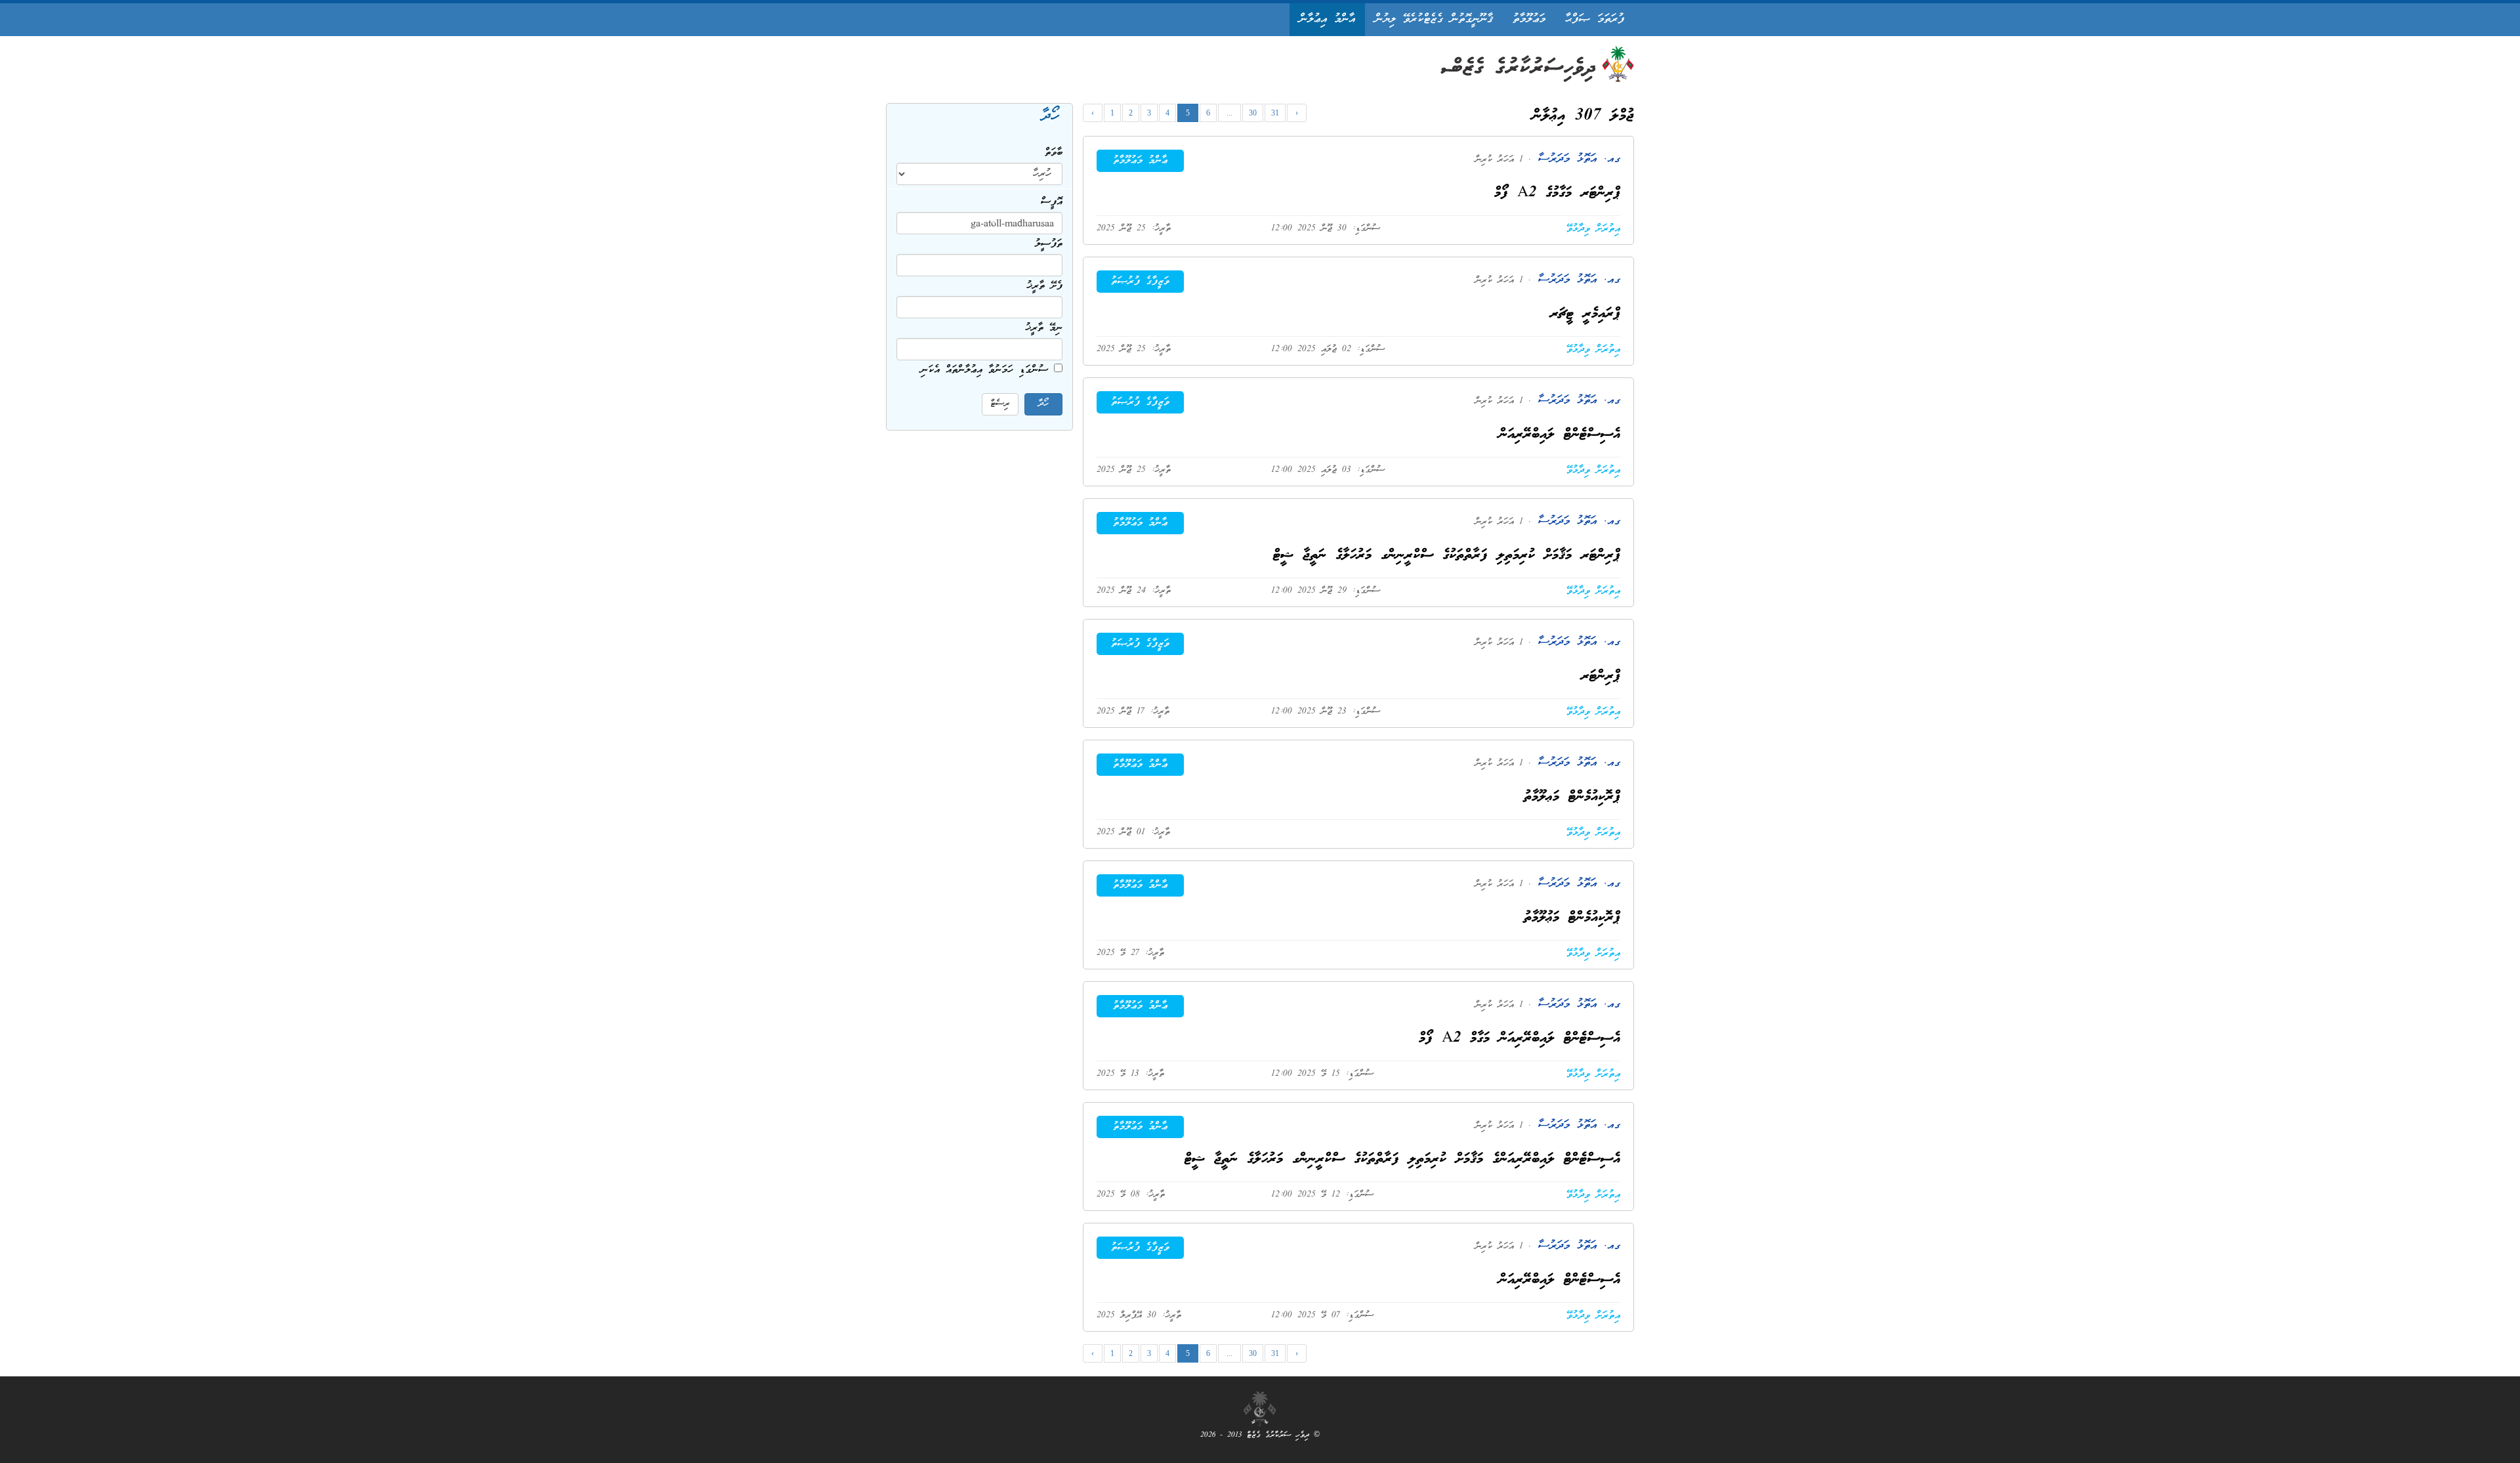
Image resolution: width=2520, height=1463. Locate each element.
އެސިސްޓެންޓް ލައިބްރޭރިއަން (1560, 435)
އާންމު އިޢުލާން (1327, 19)
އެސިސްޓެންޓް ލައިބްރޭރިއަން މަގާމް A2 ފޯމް (1520, 1039)
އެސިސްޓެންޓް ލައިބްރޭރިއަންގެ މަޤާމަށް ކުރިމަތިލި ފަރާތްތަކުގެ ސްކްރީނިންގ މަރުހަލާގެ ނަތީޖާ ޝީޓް (1402, 1159)
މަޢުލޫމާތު (1529, 19)
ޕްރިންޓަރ (1601, 676)
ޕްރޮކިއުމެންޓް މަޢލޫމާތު (1572, 797)
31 (1275, 113)
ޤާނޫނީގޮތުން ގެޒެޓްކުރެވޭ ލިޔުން (1434, 19)
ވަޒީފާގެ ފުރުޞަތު (1140, 282)
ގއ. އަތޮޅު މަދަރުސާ (1576, 159)
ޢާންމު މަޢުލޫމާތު (1140, 161)
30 (1253, 113)
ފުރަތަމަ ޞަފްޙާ (1595, 19)
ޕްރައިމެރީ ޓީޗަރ (1585, 314)
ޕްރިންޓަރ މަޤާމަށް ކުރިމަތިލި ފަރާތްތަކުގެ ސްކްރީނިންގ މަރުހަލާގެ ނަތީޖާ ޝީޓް (1447, 556)
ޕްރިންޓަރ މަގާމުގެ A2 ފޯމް (1557, 193)
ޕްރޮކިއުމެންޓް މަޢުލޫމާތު (1572, 918)
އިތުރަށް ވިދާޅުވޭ (1593, 229)
